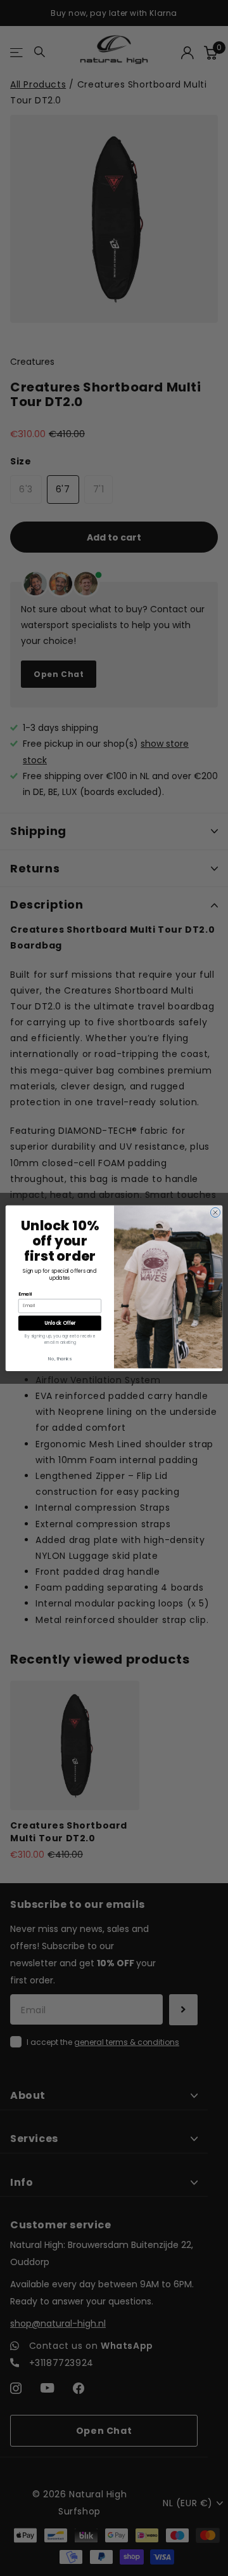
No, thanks (60, 1358)
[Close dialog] (215, 1212)
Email (25, 1294)
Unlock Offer (60, 1323)
